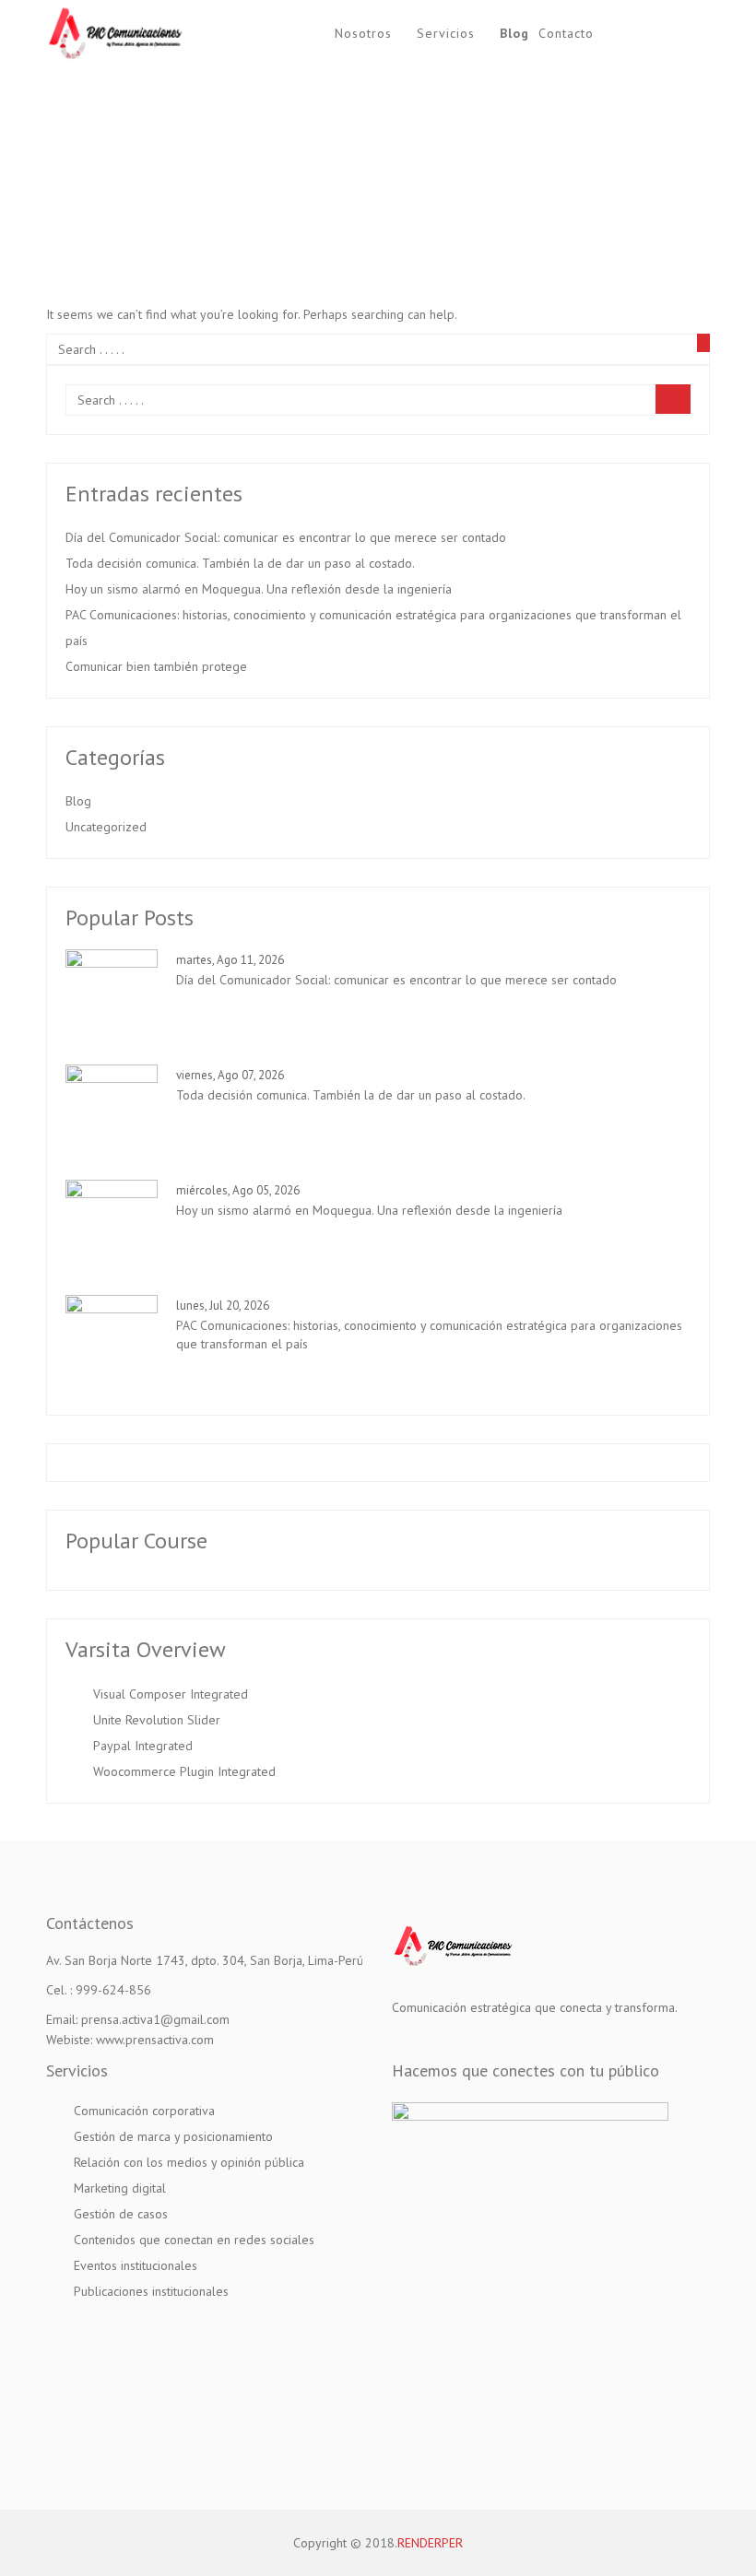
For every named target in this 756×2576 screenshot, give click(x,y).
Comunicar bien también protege (156, 666)
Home (298, 174)
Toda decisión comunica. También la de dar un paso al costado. (240, 563)
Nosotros (363, 33)
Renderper (430, 2543)
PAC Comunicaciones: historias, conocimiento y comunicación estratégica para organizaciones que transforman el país (373, 628)
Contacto (566, 33)
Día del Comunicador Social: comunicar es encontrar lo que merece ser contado (286, 537)
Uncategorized (106, 827)
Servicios (446, 33)
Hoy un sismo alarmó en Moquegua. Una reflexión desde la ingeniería (259, 589)
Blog (514, 33)
